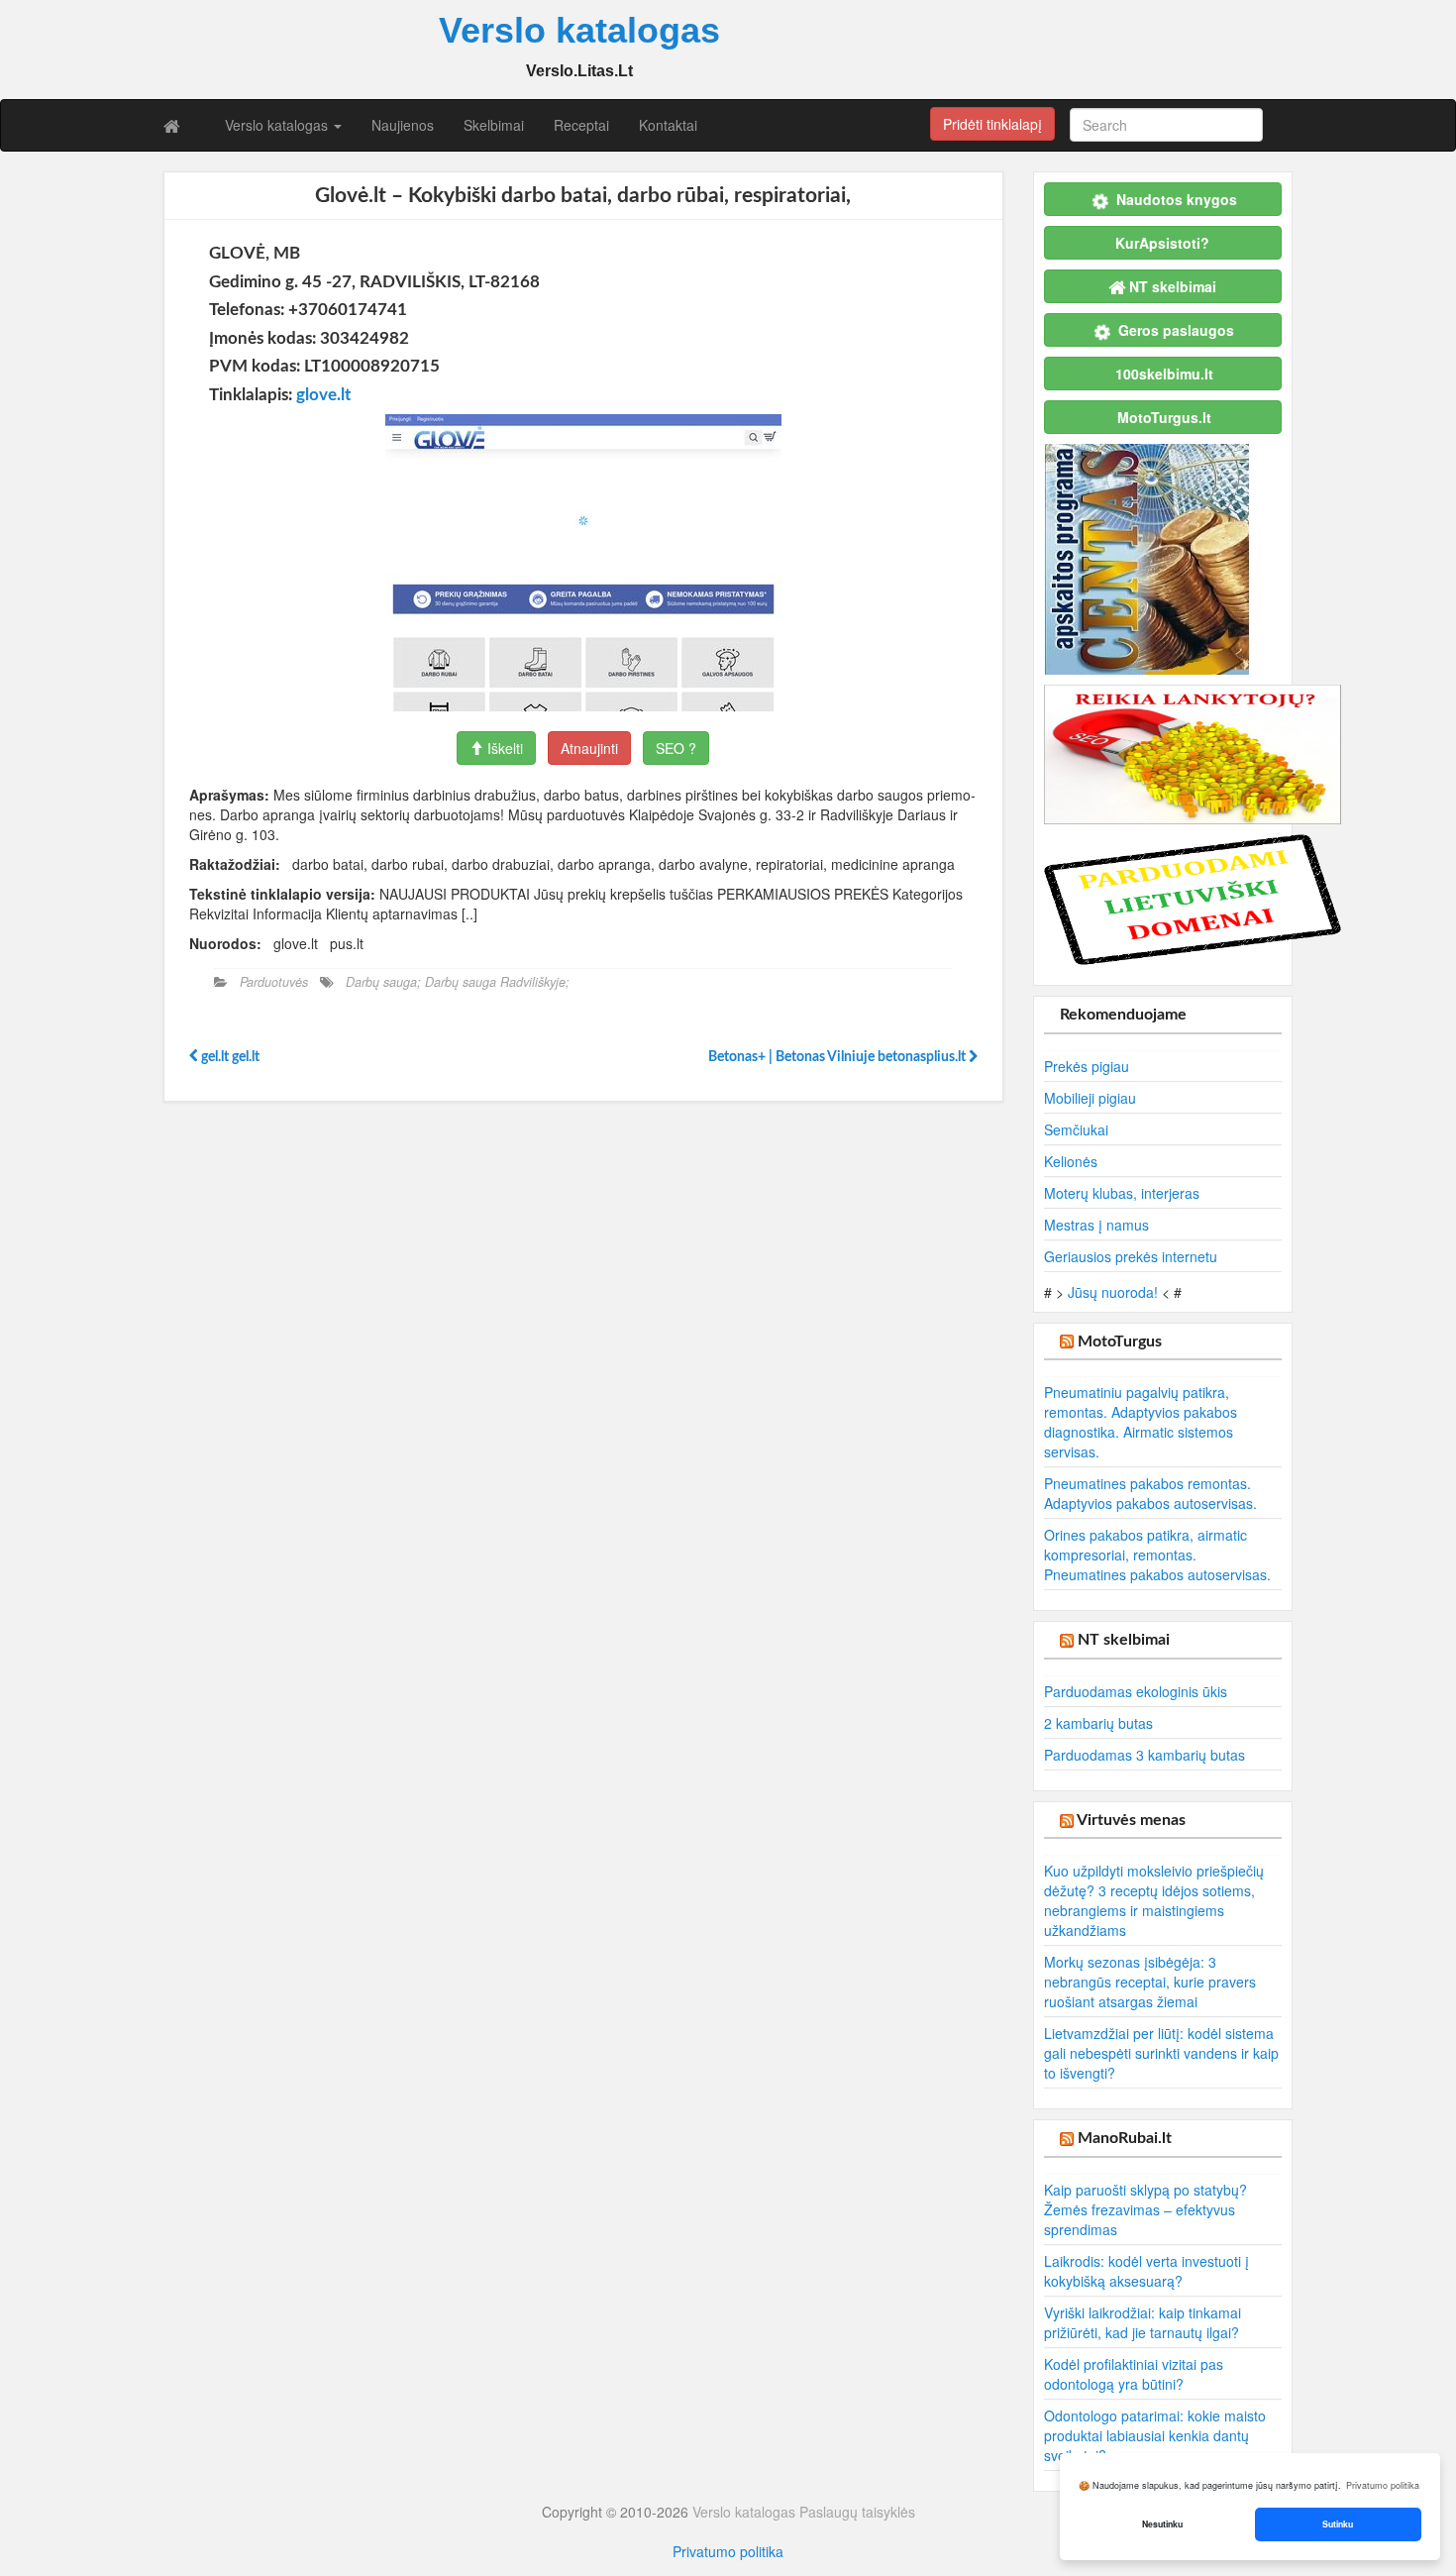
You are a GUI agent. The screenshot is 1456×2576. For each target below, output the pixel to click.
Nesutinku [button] (1162, 2524)
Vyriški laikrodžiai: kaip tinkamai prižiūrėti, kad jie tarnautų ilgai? (1143, 2322)
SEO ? (676, 748)
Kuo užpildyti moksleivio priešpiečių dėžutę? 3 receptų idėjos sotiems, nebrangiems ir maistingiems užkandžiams (1154, 1900)
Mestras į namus (1096, 1225)
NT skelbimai (1124, 1640)
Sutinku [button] (1338, 2524)
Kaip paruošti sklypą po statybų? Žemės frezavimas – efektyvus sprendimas (1145, 2209)
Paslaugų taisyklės (857, 2512)
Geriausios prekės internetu (1131, 1256)
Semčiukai (1076, 1129)
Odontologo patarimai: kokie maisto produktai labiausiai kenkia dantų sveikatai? (1155, 2435)
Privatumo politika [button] (1383, 2485)
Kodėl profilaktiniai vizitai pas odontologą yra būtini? (1134, 2374)
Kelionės (1071, 1161)
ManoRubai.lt (1125, 2138)
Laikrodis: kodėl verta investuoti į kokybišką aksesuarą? (1146, 2271)
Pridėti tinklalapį (992, 124)
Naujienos (403, 125)
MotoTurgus (1120, 1342)
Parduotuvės (274, 982)
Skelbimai (494, 125)
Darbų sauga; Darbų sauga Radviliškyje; (458, 982)
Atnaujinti (589, 748)
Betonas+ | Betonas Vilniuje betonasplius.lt (838, 1057)
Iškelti (503, 748)
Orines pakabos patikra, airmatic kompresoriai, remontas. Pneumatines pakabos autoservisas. (1157, 1555)
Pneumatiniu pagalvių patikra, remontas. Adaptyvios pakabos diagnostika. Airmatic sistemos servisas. (1141, 1422)
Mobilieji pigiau (1090, 1098)
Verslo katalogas (278, 125)
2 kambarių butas (1098, 1723)
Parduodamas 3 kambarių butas (1144, 1755)
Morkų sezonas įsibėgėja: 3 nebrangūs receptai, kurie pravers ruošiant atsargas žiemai (1150, 1982)
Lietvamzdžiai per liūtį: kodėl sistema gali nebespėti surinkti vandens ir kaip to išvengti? (1161, 2053)
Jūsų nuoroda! (1113, 1292)
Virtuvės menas (1131, 1820)
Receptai (581, 125)
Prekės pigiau (1087, 1066)
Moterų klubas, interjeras (1122, 1193)
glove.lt (323, 395)
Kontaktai (668, 125)
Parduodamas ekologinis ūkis (1136, 1691)
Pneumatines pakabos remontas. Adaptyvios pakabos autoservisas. (1150, 1493)
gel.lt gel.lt (229, 1057)
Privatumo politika (728, 2551)
